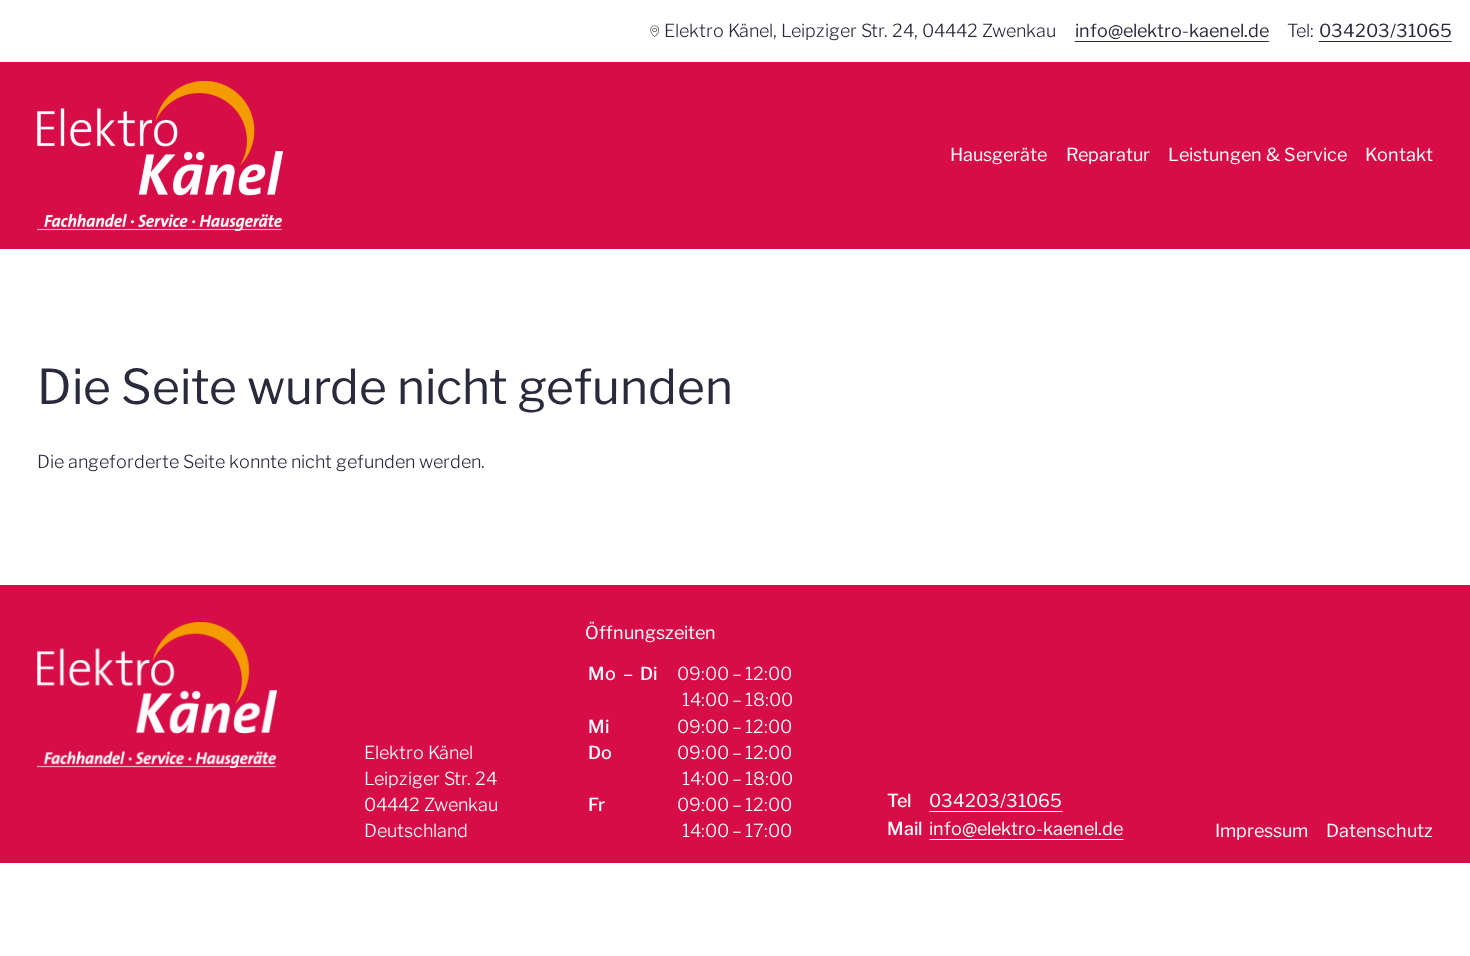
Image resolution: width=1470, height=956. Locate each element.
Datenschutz (1379, 830)
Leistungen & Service (1257, 154)
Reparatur (1108, 154)
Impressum (1261, 830)
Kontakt (1399, 154)
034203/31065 (1385, 30)
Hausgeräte (998, 154)
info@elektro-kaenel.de (1172, 30)
